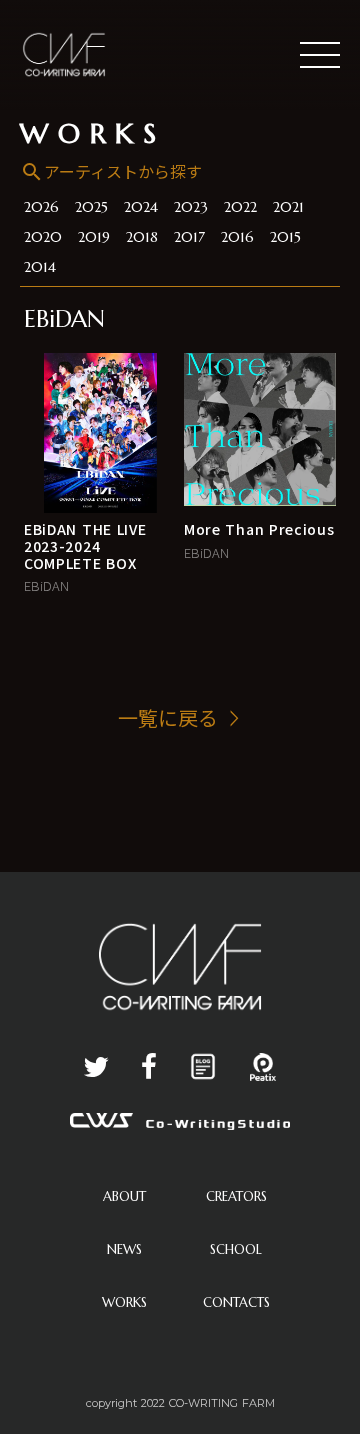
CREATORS (236, 1196)
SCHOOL (236, 1249)
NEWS (124, 1249)
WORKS (93, 134)
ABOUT (124, 1196)
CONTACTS (236, 1302)
